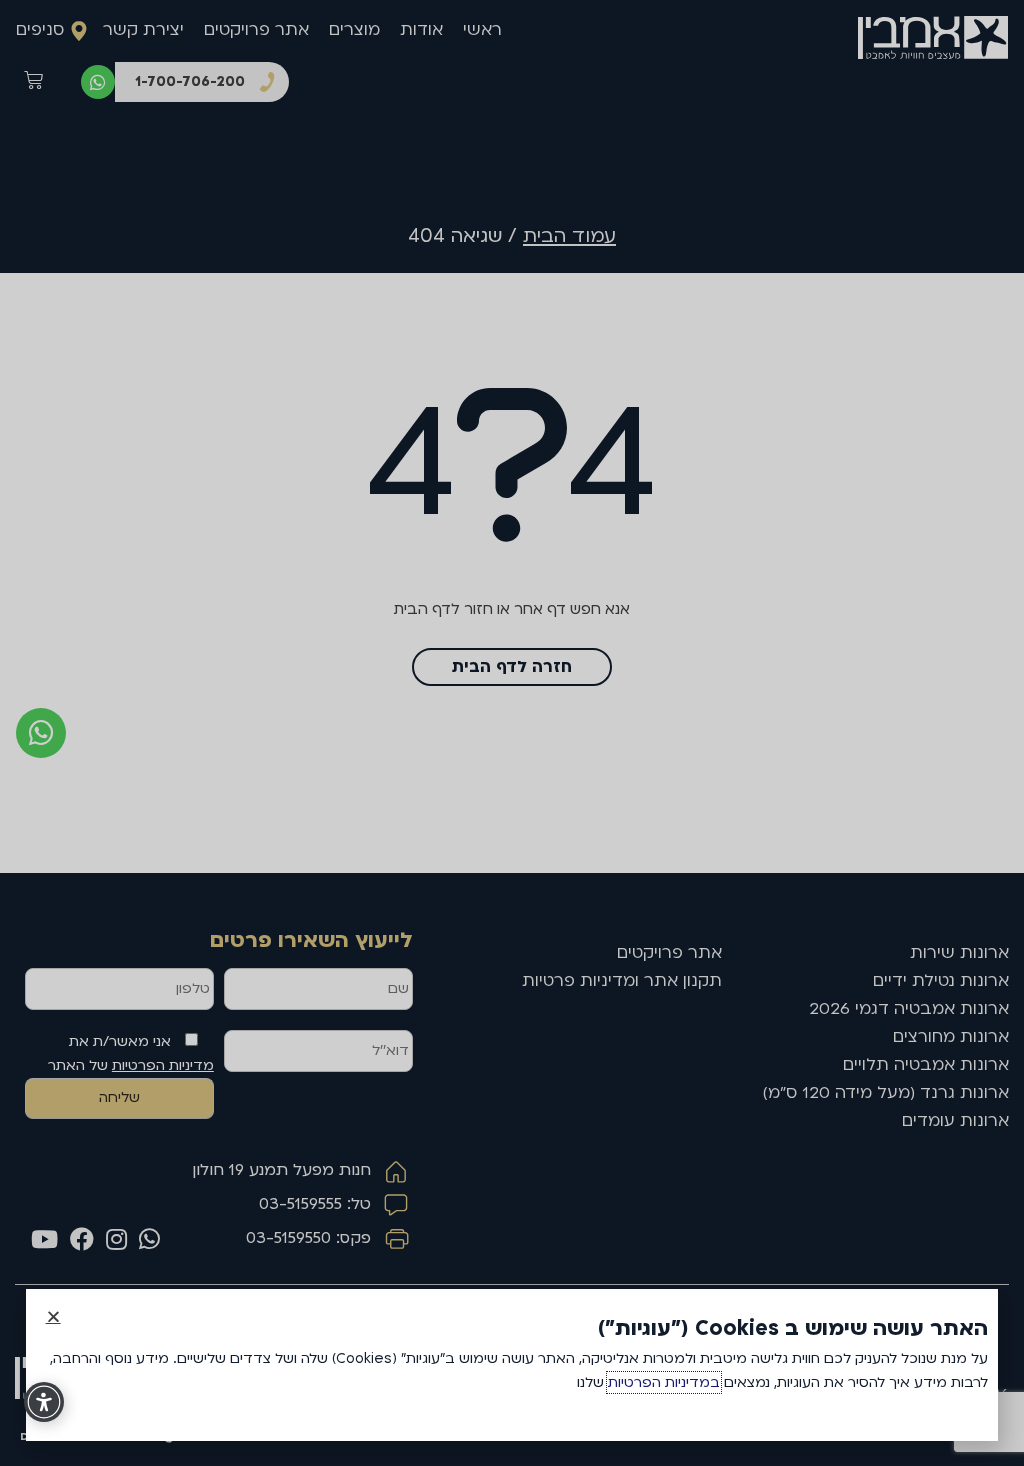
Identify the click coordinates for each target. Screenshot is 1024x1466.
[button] (53, 1316)
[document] (512, 733)
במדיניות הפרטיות (664, 1382)
